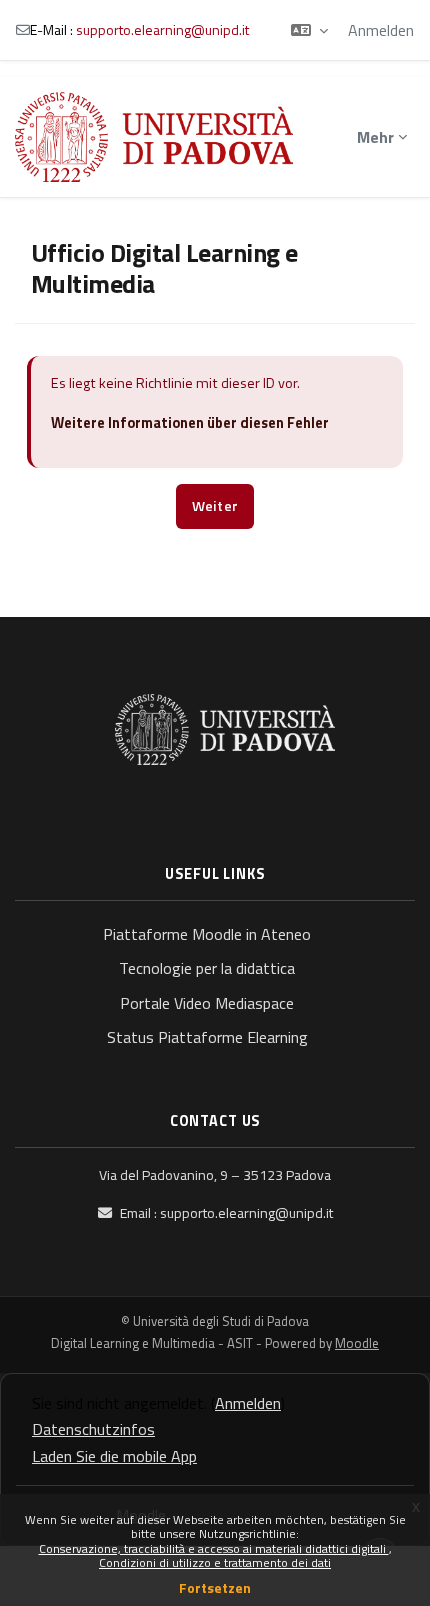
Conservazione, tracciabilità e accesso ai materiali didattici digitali (214, 1548)
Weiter (215, 506)
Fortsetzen (215, 1587)
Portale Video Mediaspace (207, 1003)
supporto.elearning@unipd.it (162, 29)
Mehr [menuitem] (375, 137)
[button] (309, 30)
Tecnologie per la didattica (207, 968)
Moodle (357, 1343)
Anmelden (381, 30)
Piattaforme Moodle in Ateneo (207, 934)
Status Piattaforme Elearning (207, 1037)
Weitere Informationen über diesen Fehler (190, 423)
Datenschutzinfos (93, 1429)
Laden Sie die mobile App (114, 1456)
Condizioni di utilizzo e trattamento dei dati (215, 1562)
